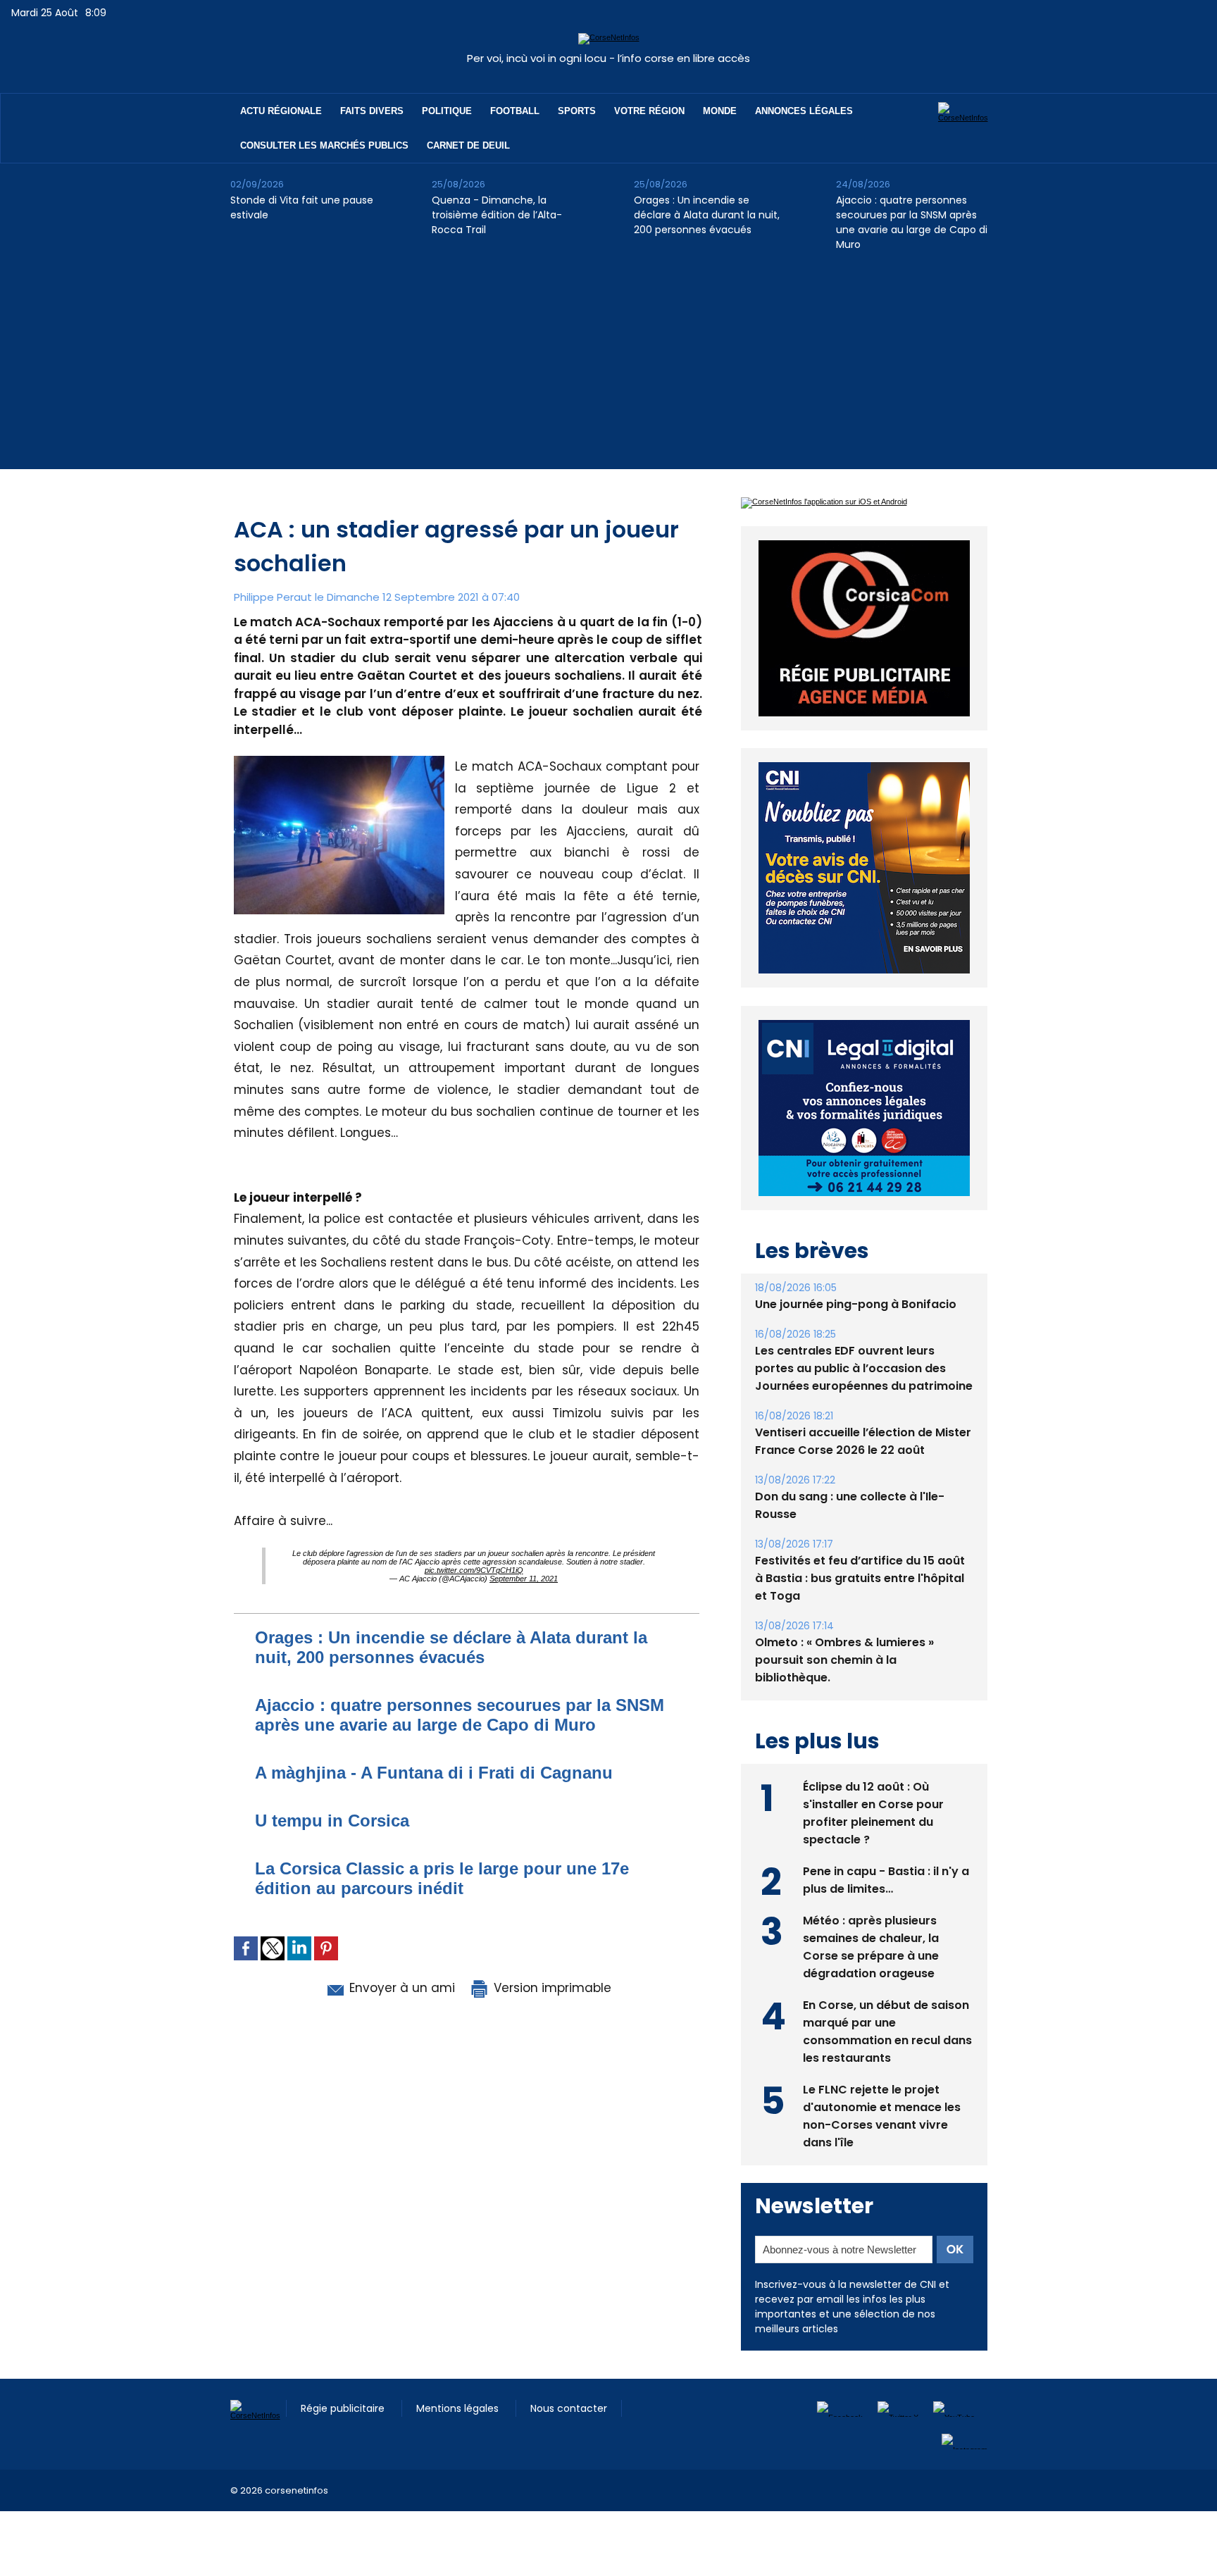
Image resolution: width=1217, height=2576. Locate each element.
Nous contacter (569, 2408)
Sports (577, 111)
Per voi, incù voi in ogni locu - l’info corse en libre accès (608, 58)
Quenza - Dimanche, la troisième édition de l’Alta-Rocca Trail (497, 215)
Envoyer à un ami (400, 1988)
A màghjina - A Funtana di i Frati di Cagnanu (434, 1773)
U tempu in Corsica (332, 1821)
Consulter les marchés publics (324, 145)
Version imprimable (551, 1988)
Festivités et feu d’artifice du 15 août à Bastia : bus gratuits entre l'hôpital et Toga (860, 1578)
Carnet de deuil (468, 145)
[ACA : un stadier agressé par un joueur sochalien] (339, 760)
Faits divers (372, 111)
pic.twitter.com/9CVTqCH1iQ (474, 1570)
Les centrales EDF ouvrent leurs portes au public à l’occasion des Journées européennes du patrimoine (864, 1368)
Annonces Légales (804, 111)
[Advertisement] (608, 371)
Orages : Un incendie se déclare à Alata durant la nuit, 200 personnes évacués (707, 215)
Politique (447, 111)
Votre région (649, 111)
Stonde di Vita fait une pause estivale (302, 207)
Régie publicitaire (344, 2408)
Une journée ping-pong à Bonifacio (856, 1304)
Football (515, 111)
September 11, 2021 (524, 1579)
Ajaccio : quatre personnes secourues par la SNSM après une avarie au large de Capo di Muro (912, 222)
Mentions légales (459, 2408)
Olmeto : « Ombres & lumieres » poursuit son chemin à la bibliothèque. (844, 1660)
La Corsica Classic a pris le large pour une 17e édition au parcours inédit (442, 1878)
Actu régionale (281, 111)
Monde (720, 111)
